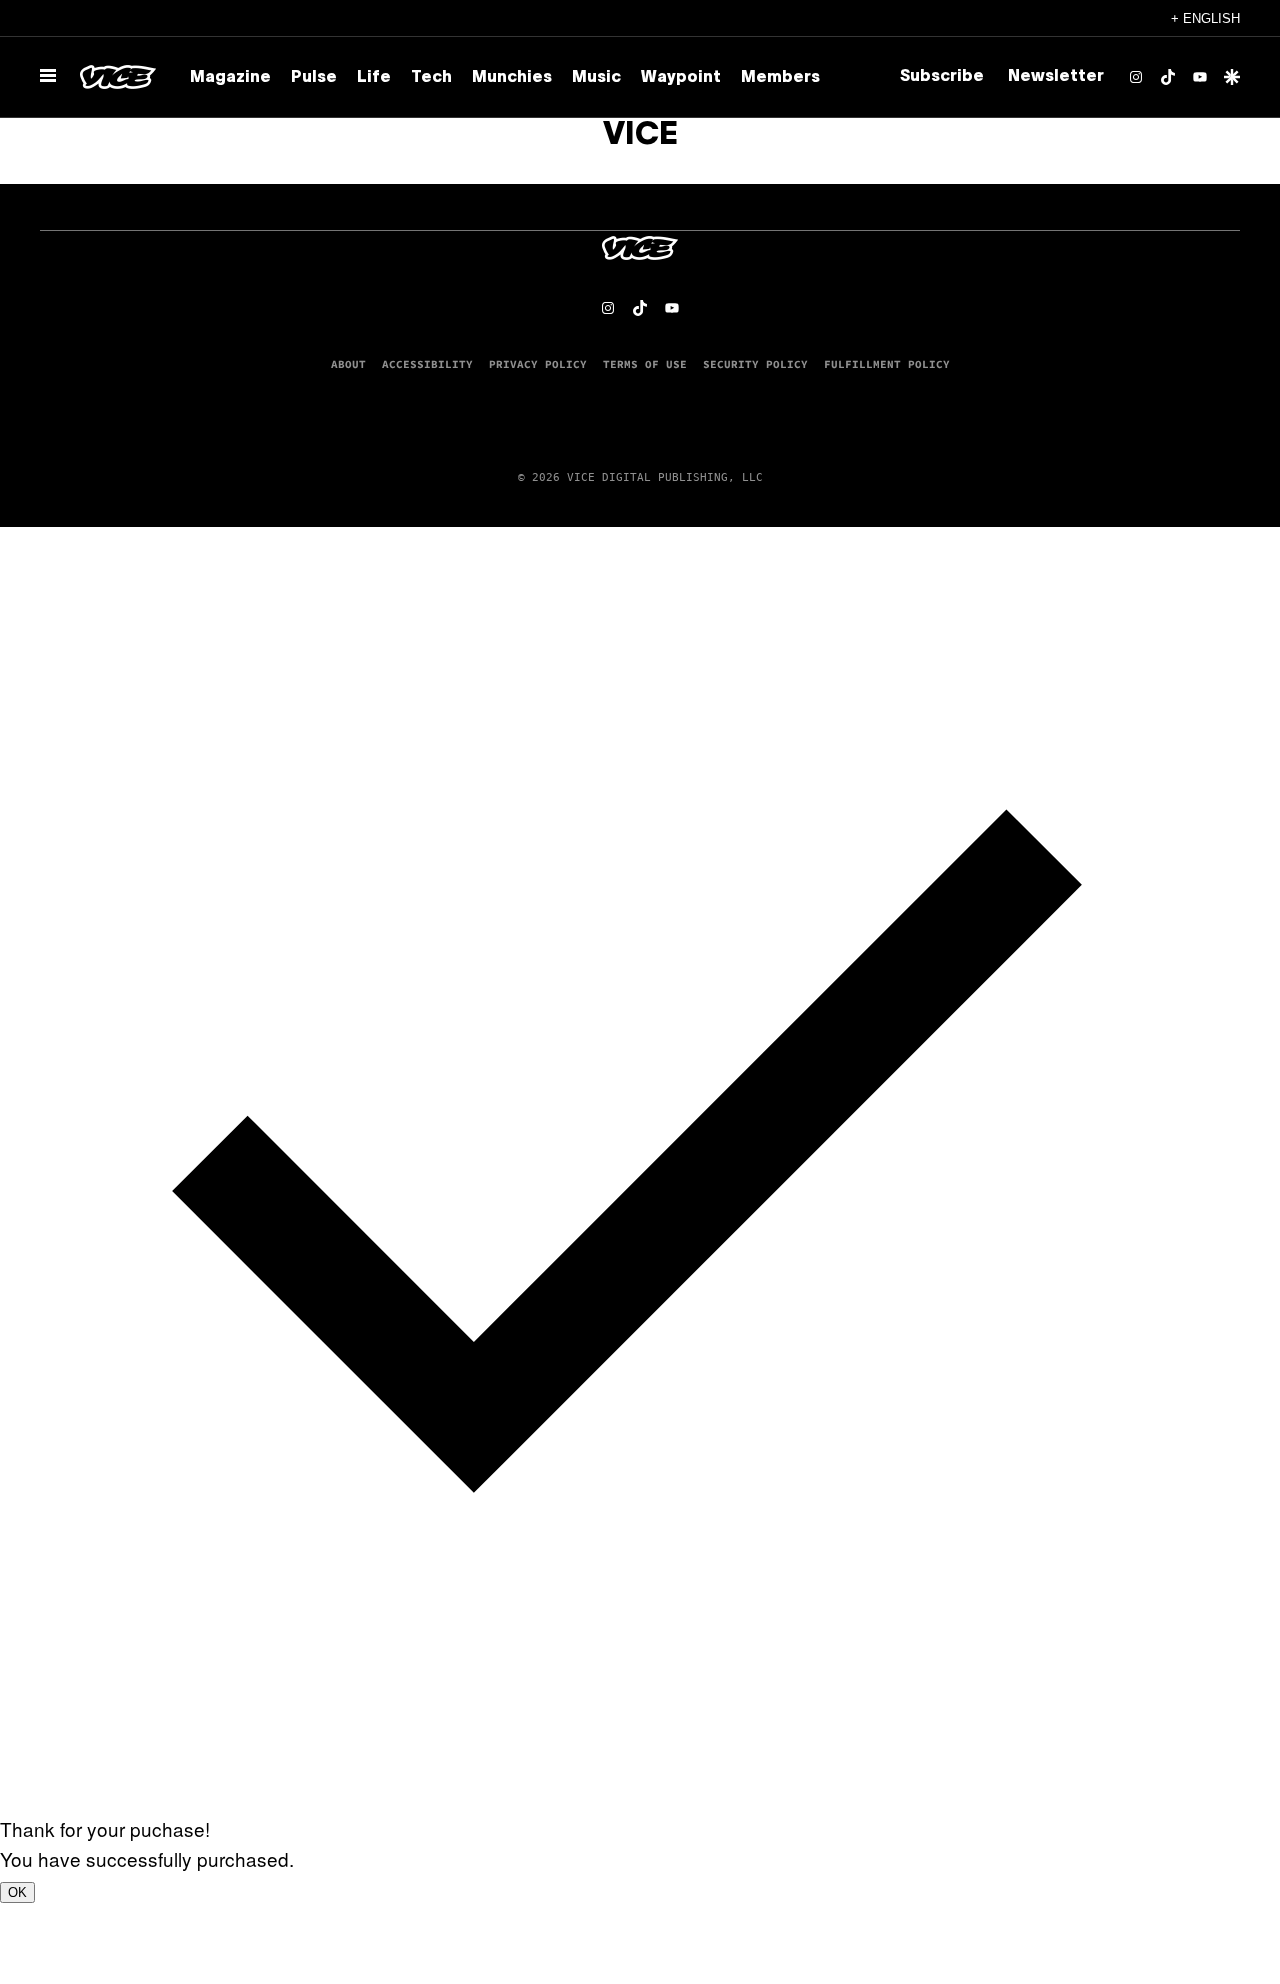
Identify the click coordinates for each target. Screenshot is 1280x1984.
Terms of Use (645, 364)
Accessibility (427, 364)
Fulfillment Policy (887, 364)
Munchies (512, 78)
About (348, 364)
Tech (431, 78)
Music (596, 78)
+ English (1205, 18)
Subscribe (942, 77)
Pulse (314, 78)
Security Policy (755, 364)
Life (374, 78)
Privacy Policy (538, 364)
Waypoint (681, 78)
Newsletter (1056, 77)
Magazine (230, 78)
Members (780, 78)
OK (17, 1892)
